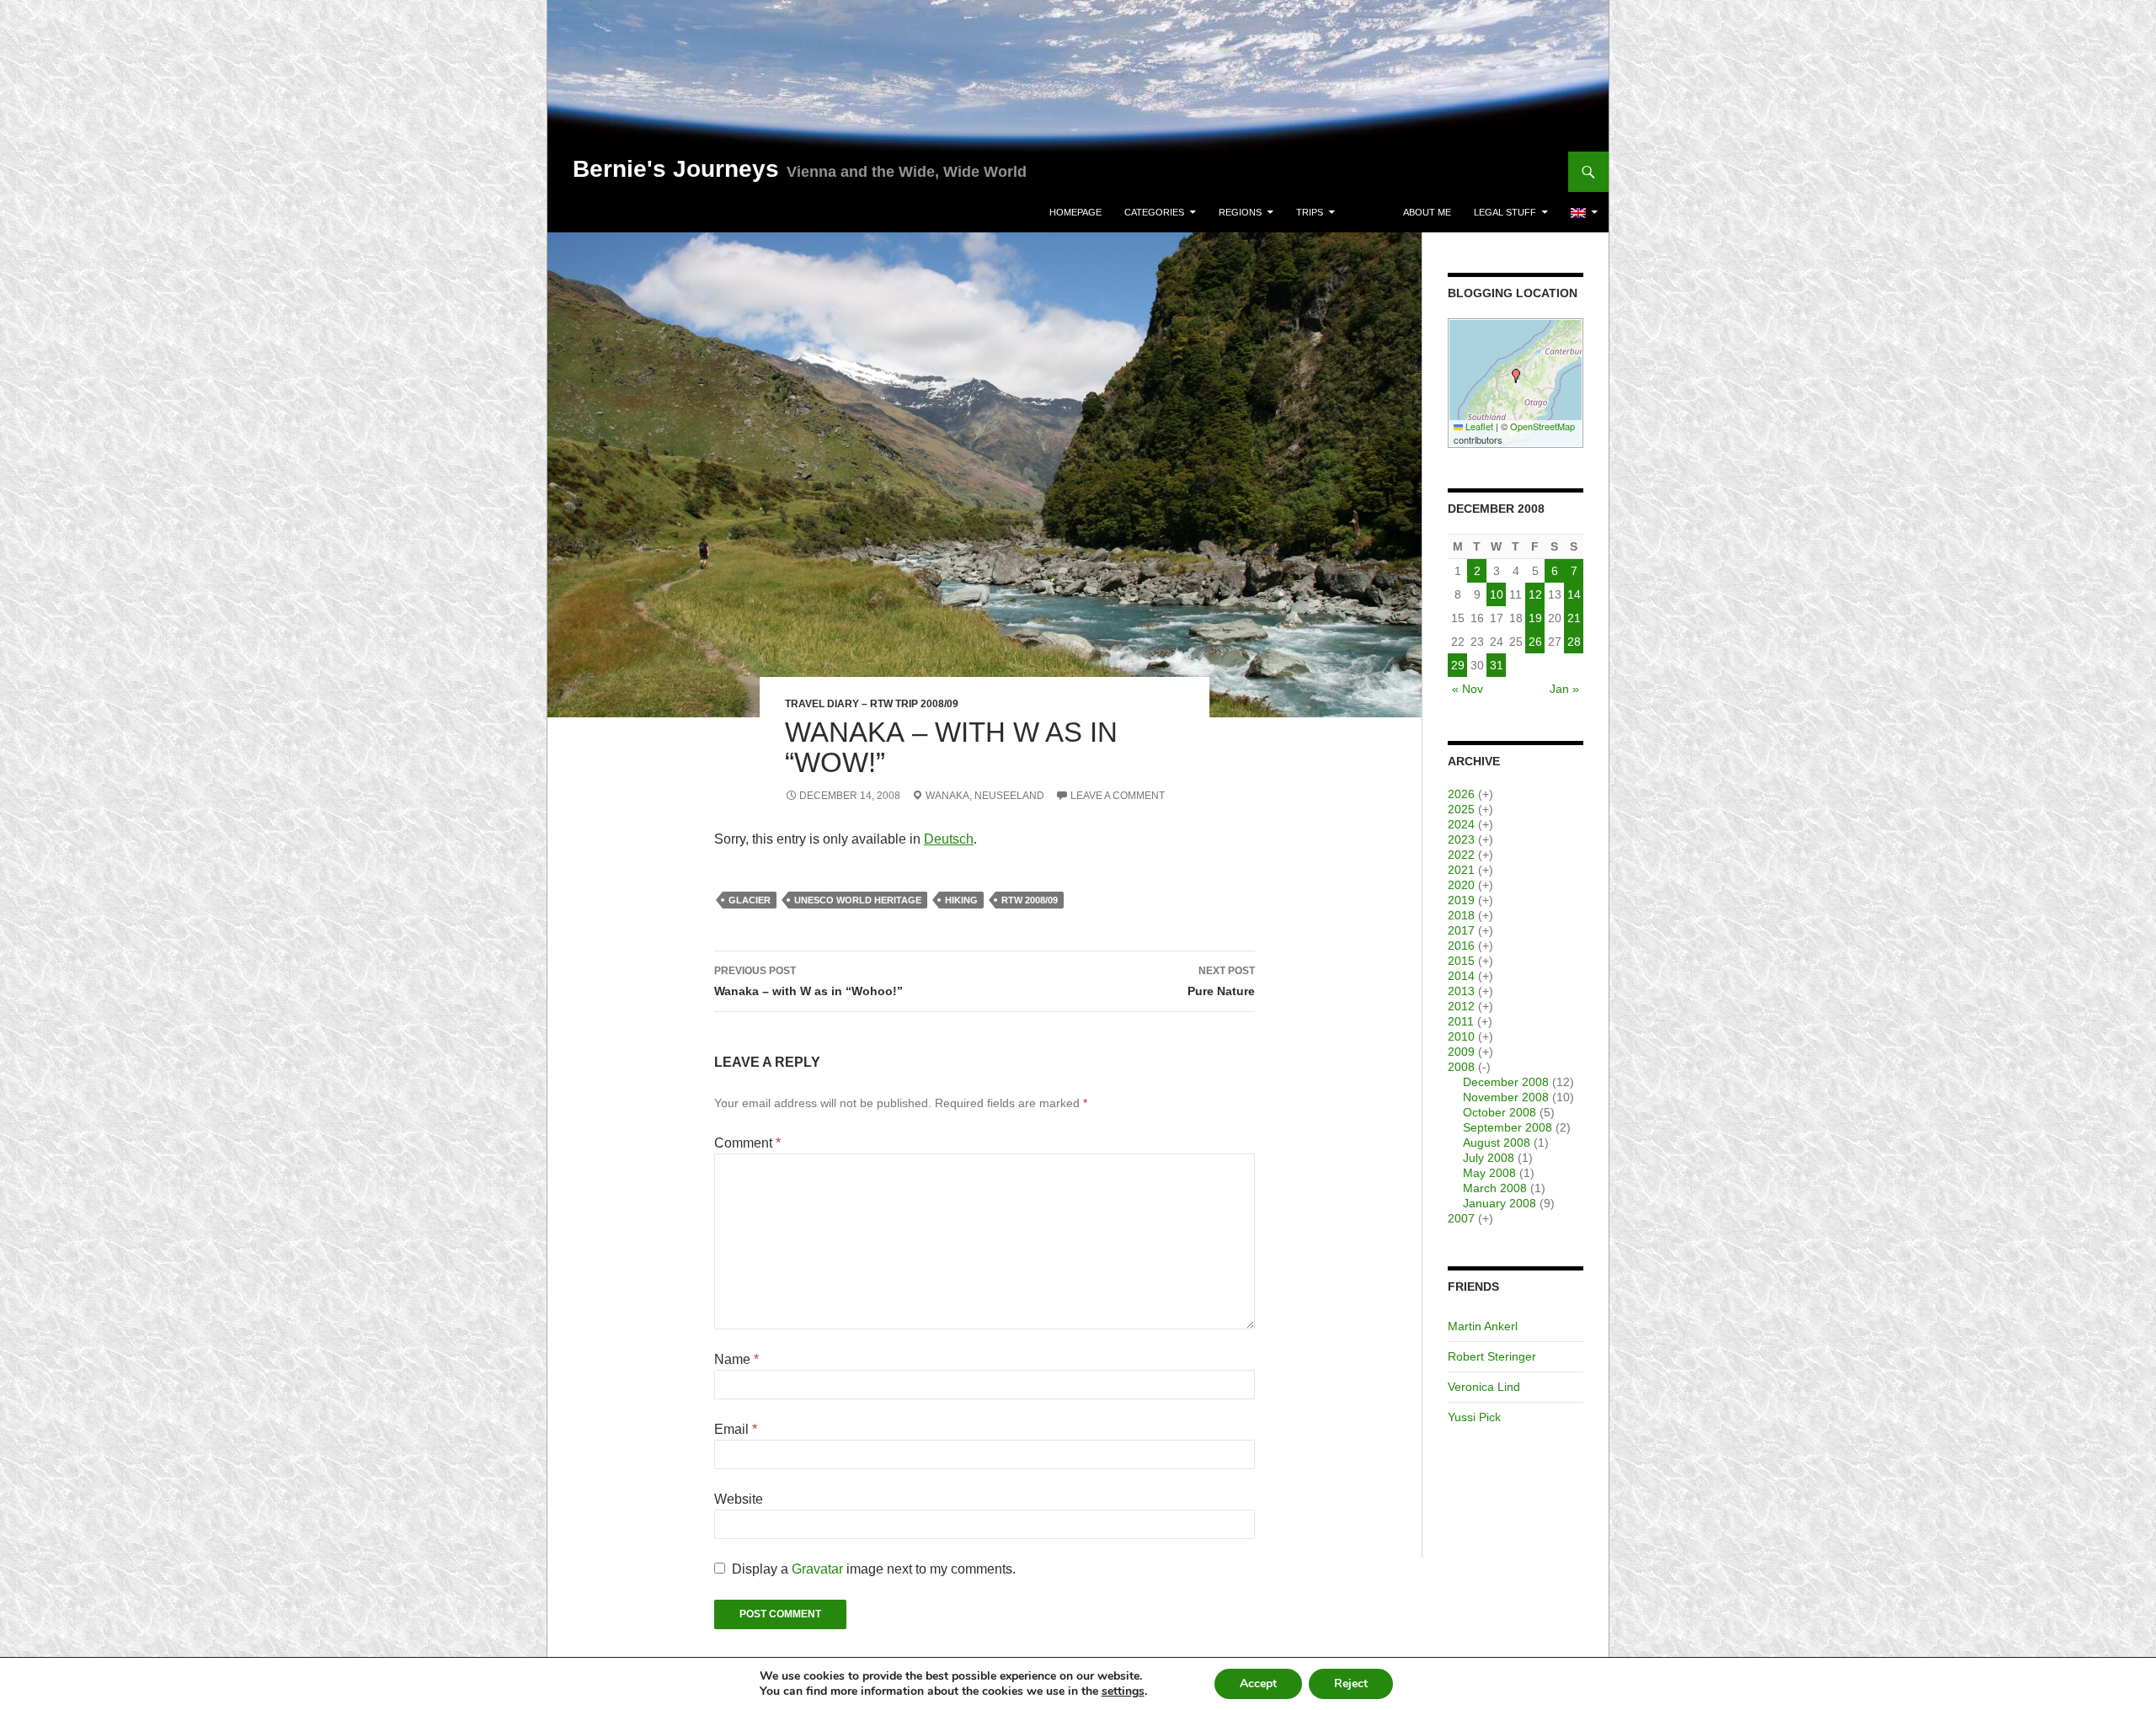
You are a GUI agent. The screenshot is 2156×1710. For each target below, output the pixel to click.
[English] (1584, 212)
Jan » (1564, 689)
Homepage (1075, 212)
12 (1535, 594)
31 (1497, 665)
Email (736, 1429)
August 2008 (1497, 1143)
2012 (1461, 1006)
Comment (747, 1143)
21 (1574, 618)
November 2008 (1506, 1097)
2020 (1461, 885)
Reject (1351, 1683)
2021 (1461, 870)
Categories (1154, 212)
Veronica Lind (1484, 1387)
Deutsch (949, 839)
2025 (1461, 809)
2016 (1461, 946)
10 (1497, 594)
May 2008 (1489, 1173)
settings (1123, 1691)
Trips (1310, 212)
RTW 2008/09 (1030, 900)
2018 (1461, 915)
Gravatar (817, 1569)
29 (1458, 665)
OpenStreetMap (1542, 426)
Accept (1258, 1683)
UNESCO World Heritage (858, 900)
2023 (1461, 839)
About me (1427, 212)
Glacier (750, 900)
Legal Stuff (1505, 212)
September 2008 (1508, 1127)
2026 (1461, 794)
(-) (1484, 1067)
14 (1574, 594)
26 (1535, 642)
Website (739, 1499)
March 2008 (1495, 1188)
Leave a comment (1118, 796)
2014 (1461, 976)
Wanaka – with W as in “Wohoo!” (808, 981)
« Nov (1468, 689)
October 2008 (1500, 1112)
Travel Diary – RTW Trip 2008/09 (872, 704)
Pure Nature (1221, 981)
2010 (1461, 1036)
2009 (1461, 1052)
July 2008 (1489, 1158)
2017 (1461, 930)
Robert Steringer (1492, 1356)
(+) (1486, 794)
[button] (1516, 376)
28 (1574, 642)
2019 (1461, 900)
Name (736, 1359)
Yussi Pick (1474, 1417)
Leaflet (1478, 426)
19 (1535, 618)
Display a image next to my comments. (874, 1569)
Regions (1240, 212)
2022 (1461, 855)
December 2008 (1506, 1082)
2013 (1461, 991)
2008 (1461, 1067)
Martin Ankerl (1483, 1326)
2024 (1461, 824)
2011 (1461, 1021)
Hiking (961, 900)
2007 (1461, 1218)
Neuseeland (1009, 796)
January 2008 (1500, 1203)
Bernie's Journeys (676, 169)
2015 (1461, 961)
